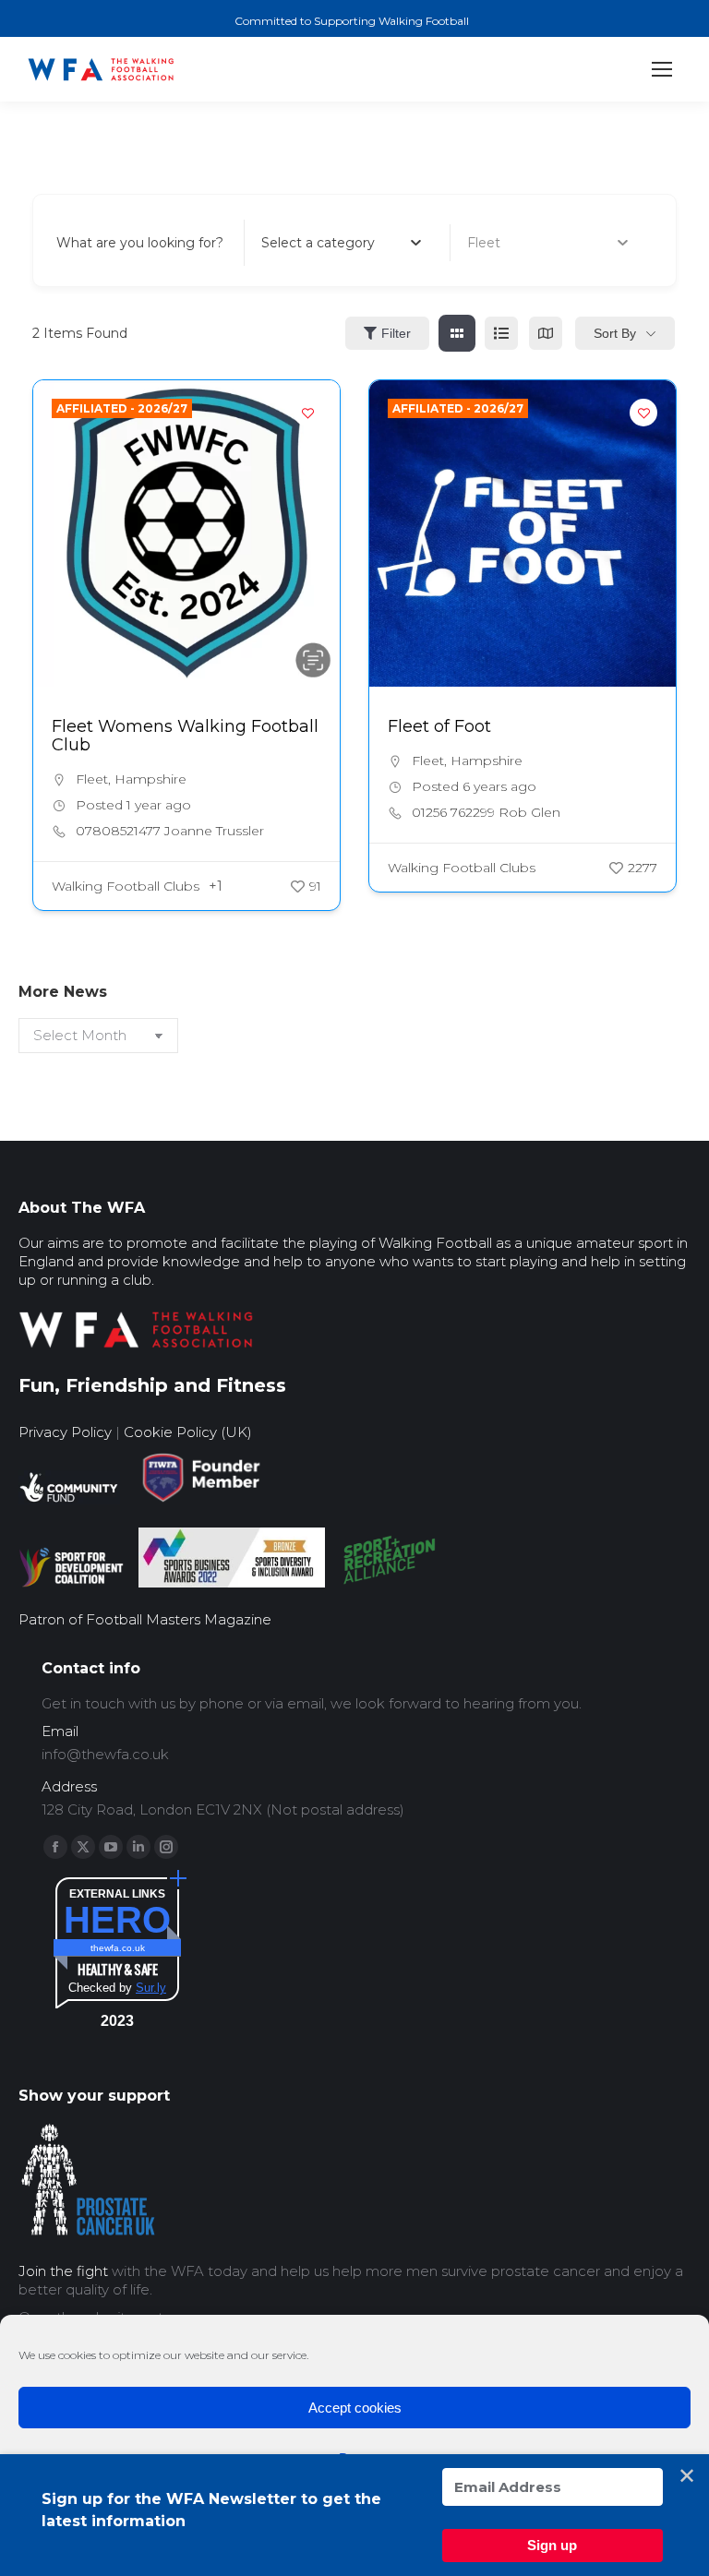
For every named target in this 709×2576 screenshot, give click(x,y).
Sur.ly (151, 1988)
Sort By (615, 333)
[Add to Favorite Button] (307, 413)
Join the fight (63, 2271)
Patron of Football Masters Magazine (145, 1619)
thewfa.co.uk (118, 1948)
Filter (396, 333)
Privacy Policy (65, 1432)
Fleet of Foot (439, 726)
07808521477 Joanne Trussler (170, 831)
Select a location (520, 243)
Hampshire (150, 779)
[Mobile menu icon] (662, 69)
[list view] (501, 333)
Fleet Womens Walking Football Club (185, 736)
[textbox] (318, 243)
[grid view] (457, 333)
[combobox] (341, 243)
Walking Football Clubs (126, 886)
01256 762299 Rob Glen (486, 812)
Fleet (92, 779)
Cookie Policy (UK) (188, 1432)
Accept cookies (355, 2408)
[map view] (546, 333)
